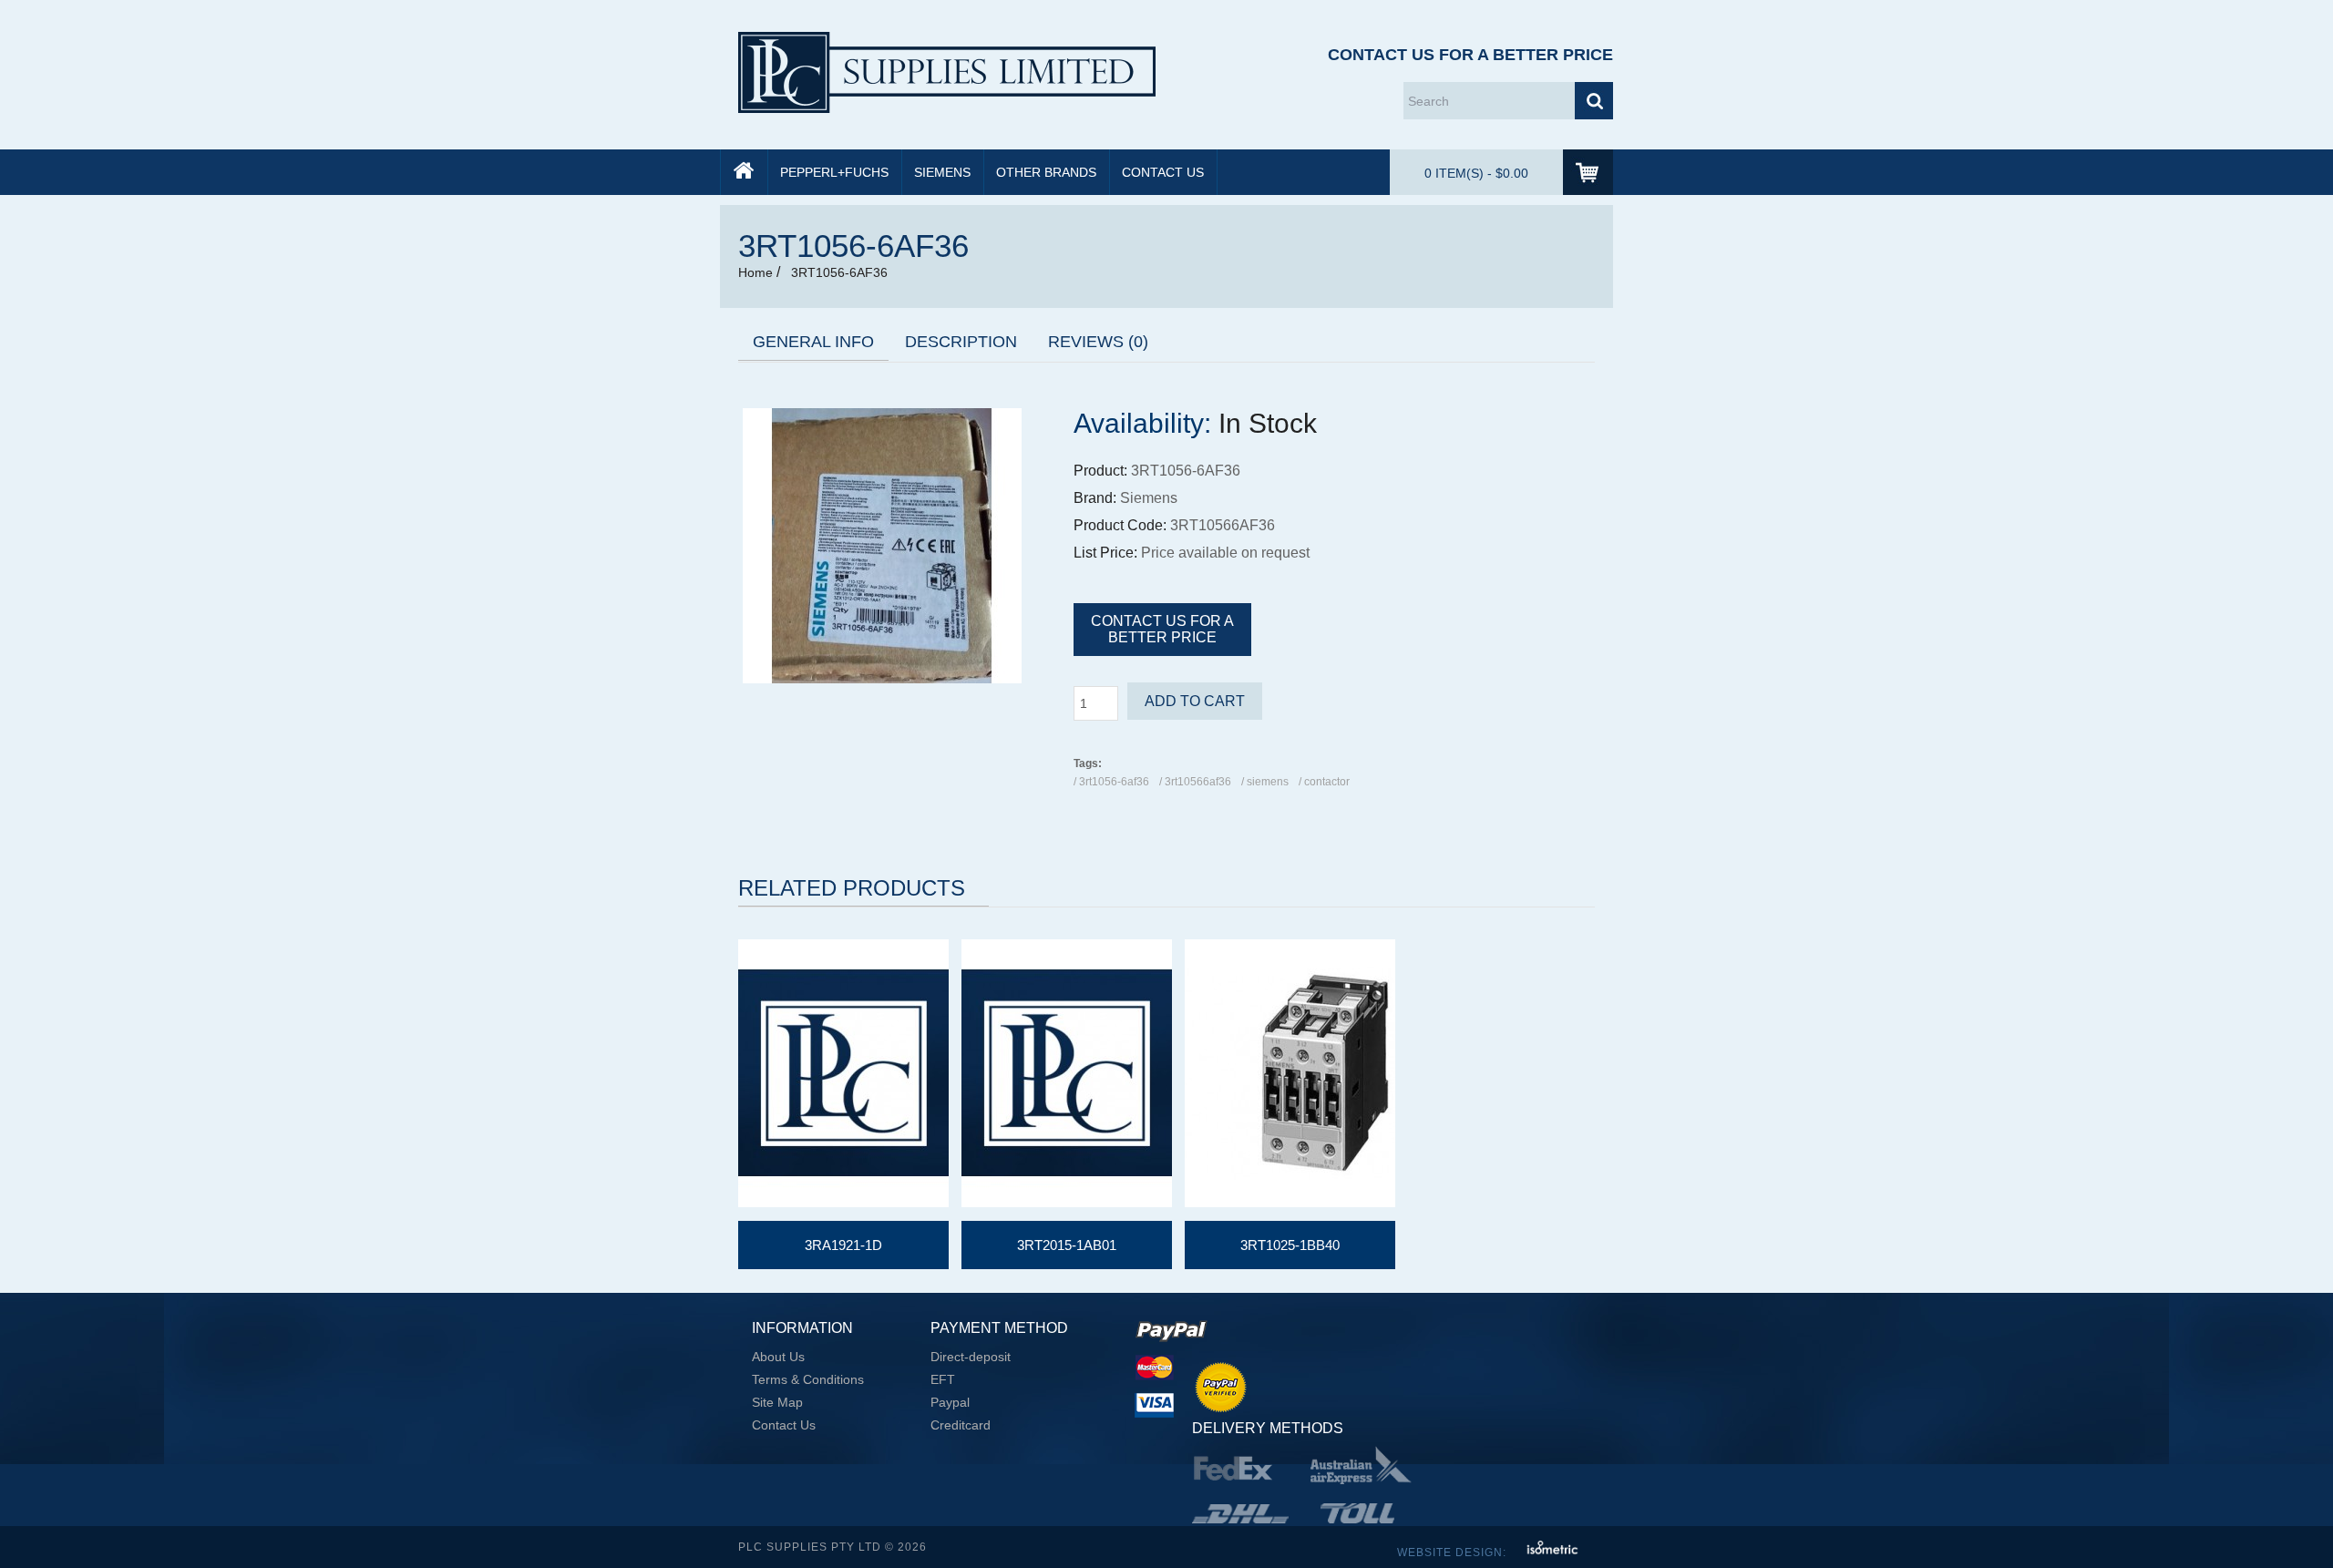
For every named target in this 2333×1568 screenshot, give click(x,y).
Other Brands (1046, 172)
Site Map (777, 1402)
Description (961, 342)
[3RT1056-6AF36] (882, 679)
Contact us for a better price (1162, 629)
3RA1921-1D (843, 1245)
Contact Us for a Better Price (1470, 55)
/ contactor (1324, 782)
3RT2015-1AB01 (1067, 1245)
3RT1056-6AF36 (838, 272)
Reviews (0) (1098, 342)
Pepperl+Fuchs (834, 172)
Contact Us (1163, 172)
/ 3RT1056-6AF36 (1111, 782)
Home (755, 272)
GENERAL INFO (813, 342)
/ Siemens (1265, 782)
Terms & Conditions (808, 1379)
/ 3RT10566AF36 (1195, 782)
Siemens (942, 172)
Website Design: (1454, 1553)
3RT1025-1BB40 (1290, 1245)
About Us (778, 1357)
